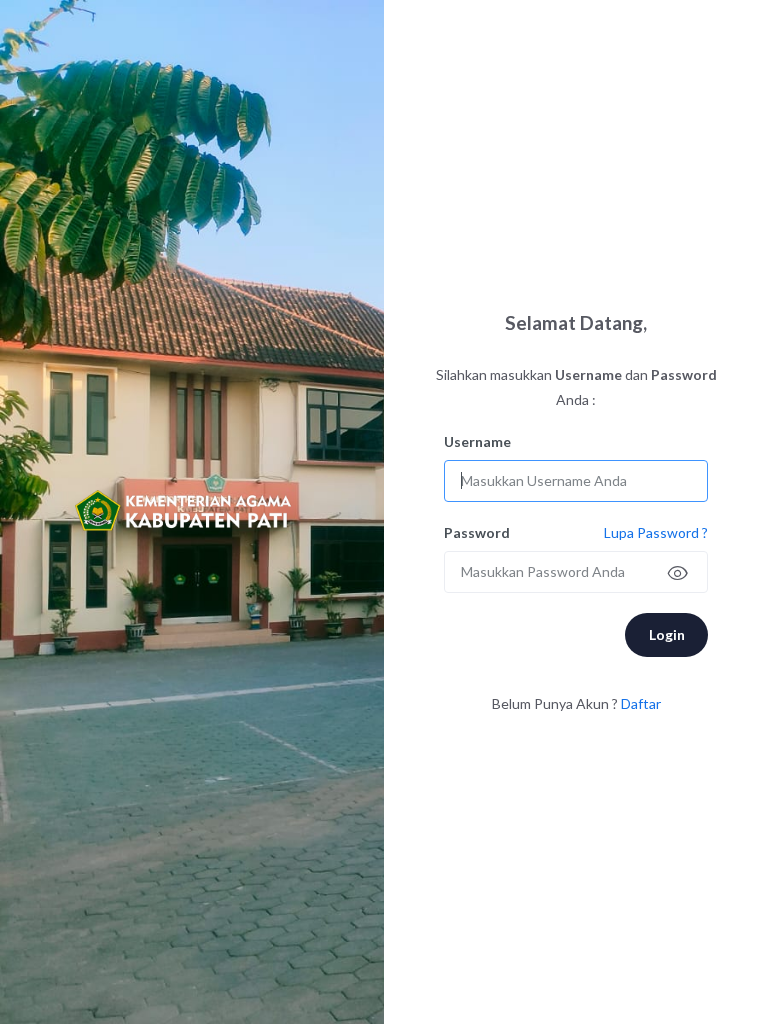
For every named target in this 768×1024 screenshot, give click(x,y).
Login (667, 634)
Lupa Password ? (656, 532)
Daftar (641, 703)
